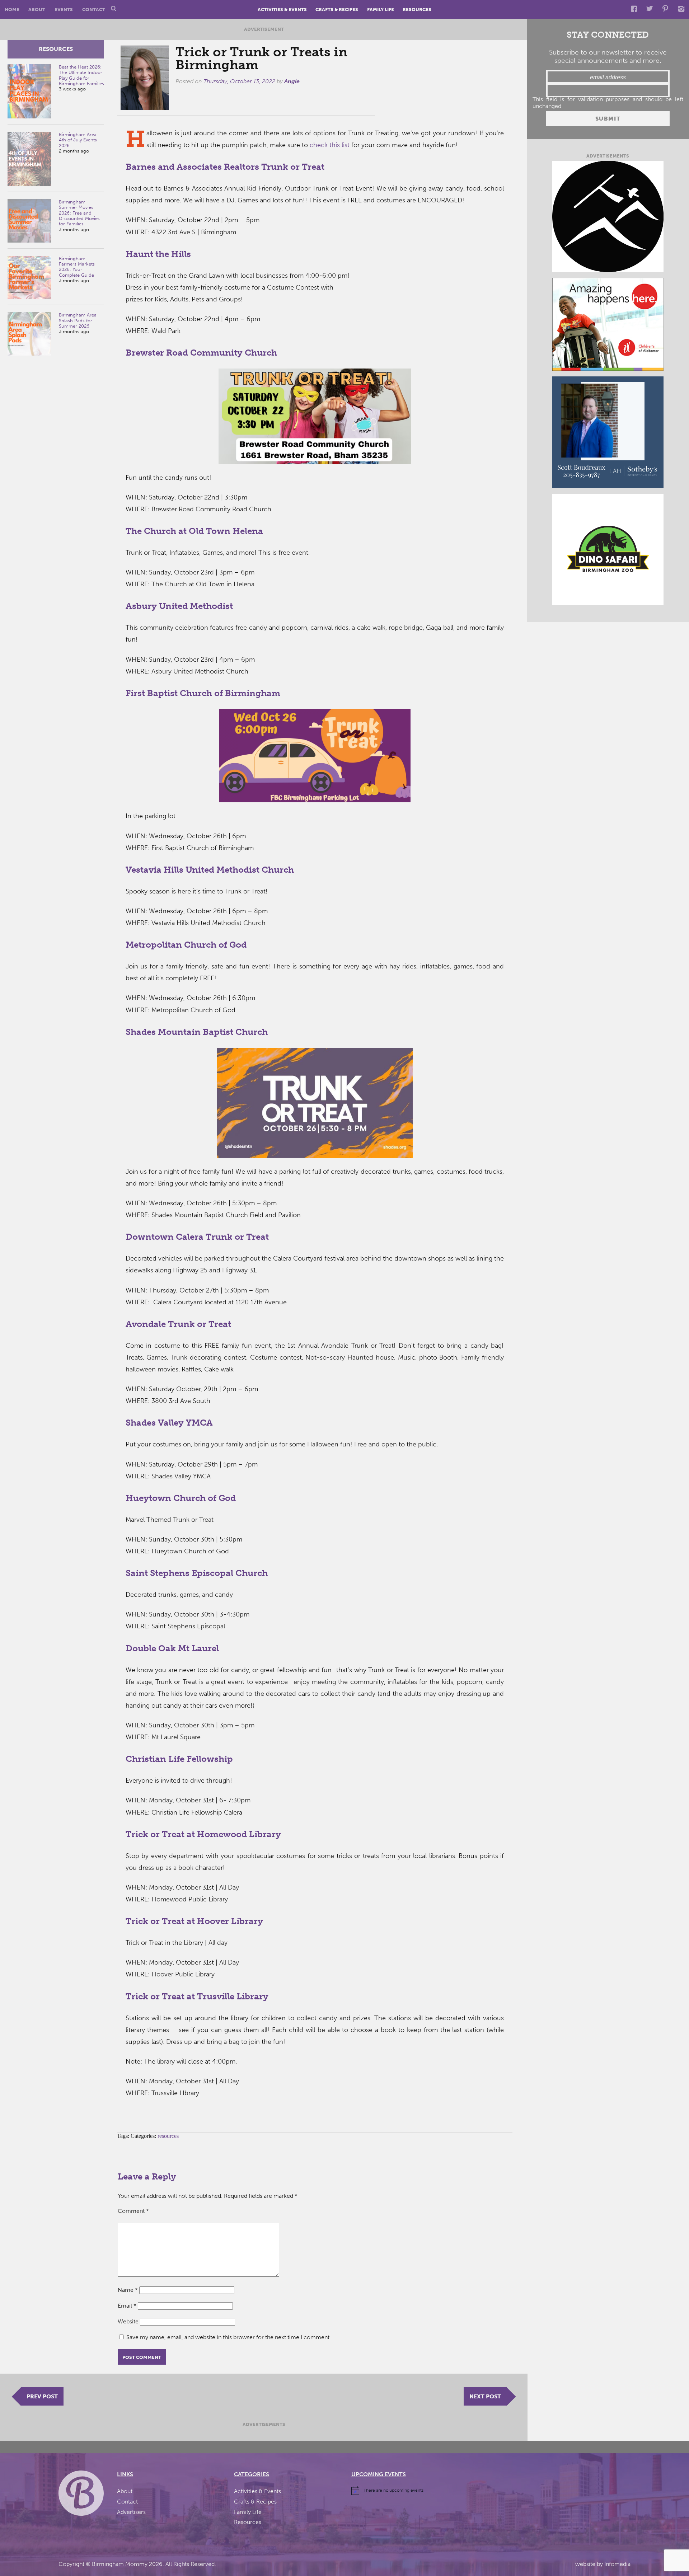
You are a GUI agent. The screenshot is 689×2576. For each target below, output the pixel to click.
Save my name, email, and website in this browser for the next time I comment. (229, 2337)
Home (12, 10)
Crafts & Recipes (337, 10)
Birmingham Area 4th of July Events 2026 (78, 140)
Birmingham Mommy (120, 2564)
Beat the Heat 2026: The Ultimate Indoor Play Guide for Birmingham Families (81, 75)
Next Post (485, 2396)
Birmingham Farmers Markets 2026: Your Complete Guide (77, 267)
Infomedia (617, 2564)
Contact (94, 10)
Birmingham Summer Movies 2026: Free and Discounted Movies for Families (79, 213)
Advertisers (131, 2512)
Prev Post (42, 2396)
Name (128, 2290)
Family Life (381, 10)
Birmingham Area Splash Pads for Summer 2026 (78, 320)
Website (128, 2321)
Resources (417, 10)
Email (127, 2306)
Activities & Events (282, 10)
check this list (331, 145)
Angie (292, 81)
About (37, 10)
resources (56, 49)
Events (64, 10)
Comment (133, 2211)
